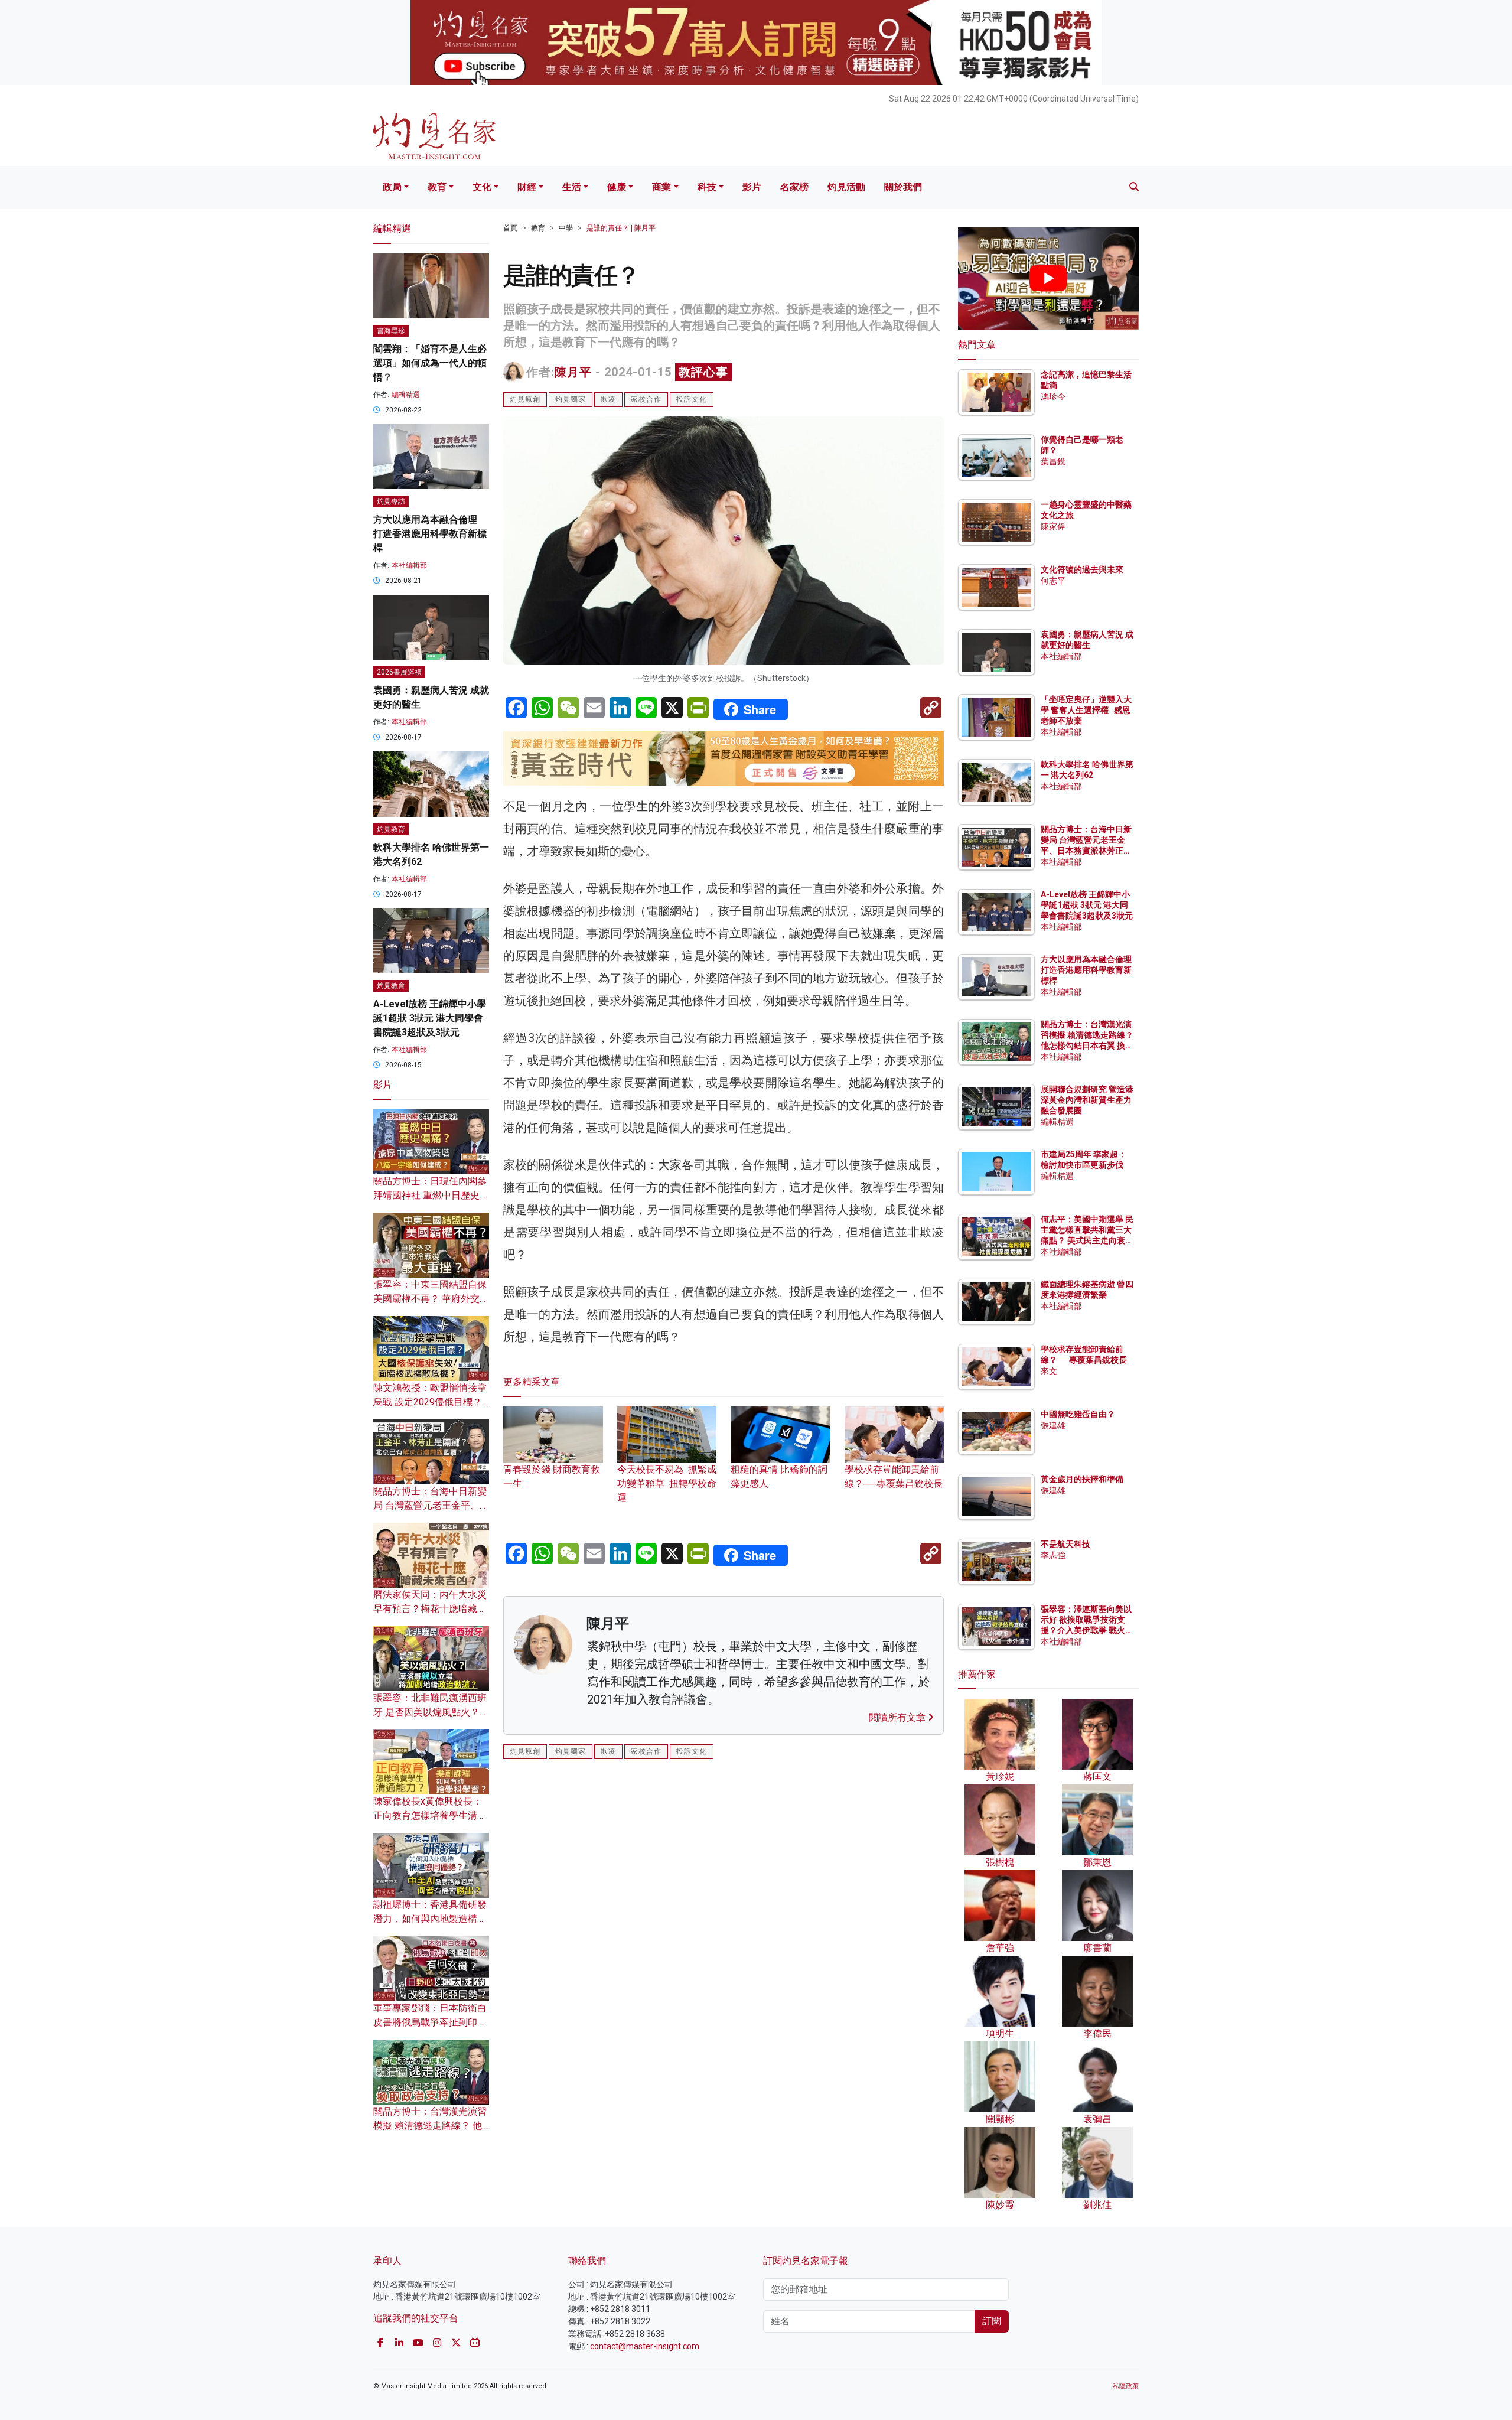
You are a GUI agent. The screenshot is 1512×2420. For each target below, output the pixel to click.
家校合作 (646, 399)
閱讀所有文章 (898, 1717)
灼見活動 (846, 187)
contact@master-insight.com (645, 2346)
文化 (482, 187)
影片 (752, 187)
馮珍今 (1053, 396)
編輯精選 (406, 395)
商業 (661, 187)
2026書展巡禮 (399, 672)
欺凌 (608, 399)
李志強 (1053, 1555)
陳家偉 (1053, 526)
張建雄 (1053, 1425)
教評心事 (703, 372)
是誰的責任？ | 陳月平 (621, 228)
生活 (572, 187)
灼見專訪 (391, 501)
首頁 (510, 228)
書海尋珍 (391, 331)
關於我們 (903, 187)
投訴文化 (692, 399)
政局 (392, 187)
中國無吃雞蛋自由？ (1078, 1414)
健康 (617, 187)
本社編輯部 (409, 565)
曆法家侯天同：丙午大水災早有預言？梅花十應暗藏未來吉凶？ (430, 1609)
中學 (566, 228)
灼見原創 (525, 399)
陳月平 (573, 372)
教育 (437, 187)
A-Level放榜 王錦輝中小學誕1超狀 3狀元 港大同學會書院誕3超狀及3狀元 (430, 1018)
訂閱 (992, 2321)
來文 (1049, 1371)
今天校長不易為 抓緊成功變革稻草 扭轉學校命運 (667, 1483)
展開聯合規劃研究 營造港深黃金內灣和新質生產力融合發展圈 (1087, 1100)
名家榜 (794, 187)
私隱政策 (1126, 2386)
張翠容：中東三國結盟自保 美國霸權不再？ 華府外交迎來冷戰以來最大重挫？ (431, 1299)
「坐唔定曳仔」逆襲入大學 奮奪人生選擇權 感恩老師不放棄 (1086, 710)
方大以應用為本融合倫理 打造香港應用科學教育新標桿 (430, 534)
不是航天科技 (1065, 1544)
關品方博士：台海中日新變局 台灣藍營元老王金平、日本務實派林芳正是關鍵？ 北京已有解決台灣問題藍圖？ (1087, 851)
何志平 (1053, 581)
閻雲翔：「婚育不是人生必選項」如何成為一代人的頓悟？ (430, 363)
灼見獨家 (571, 399)
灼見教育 (391, 829)
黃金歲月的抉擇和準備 (1082, 1479)
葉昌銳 (1053, 461)
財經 (527, 187)
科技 (707, 187)
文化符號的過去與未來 (1082, 569)
